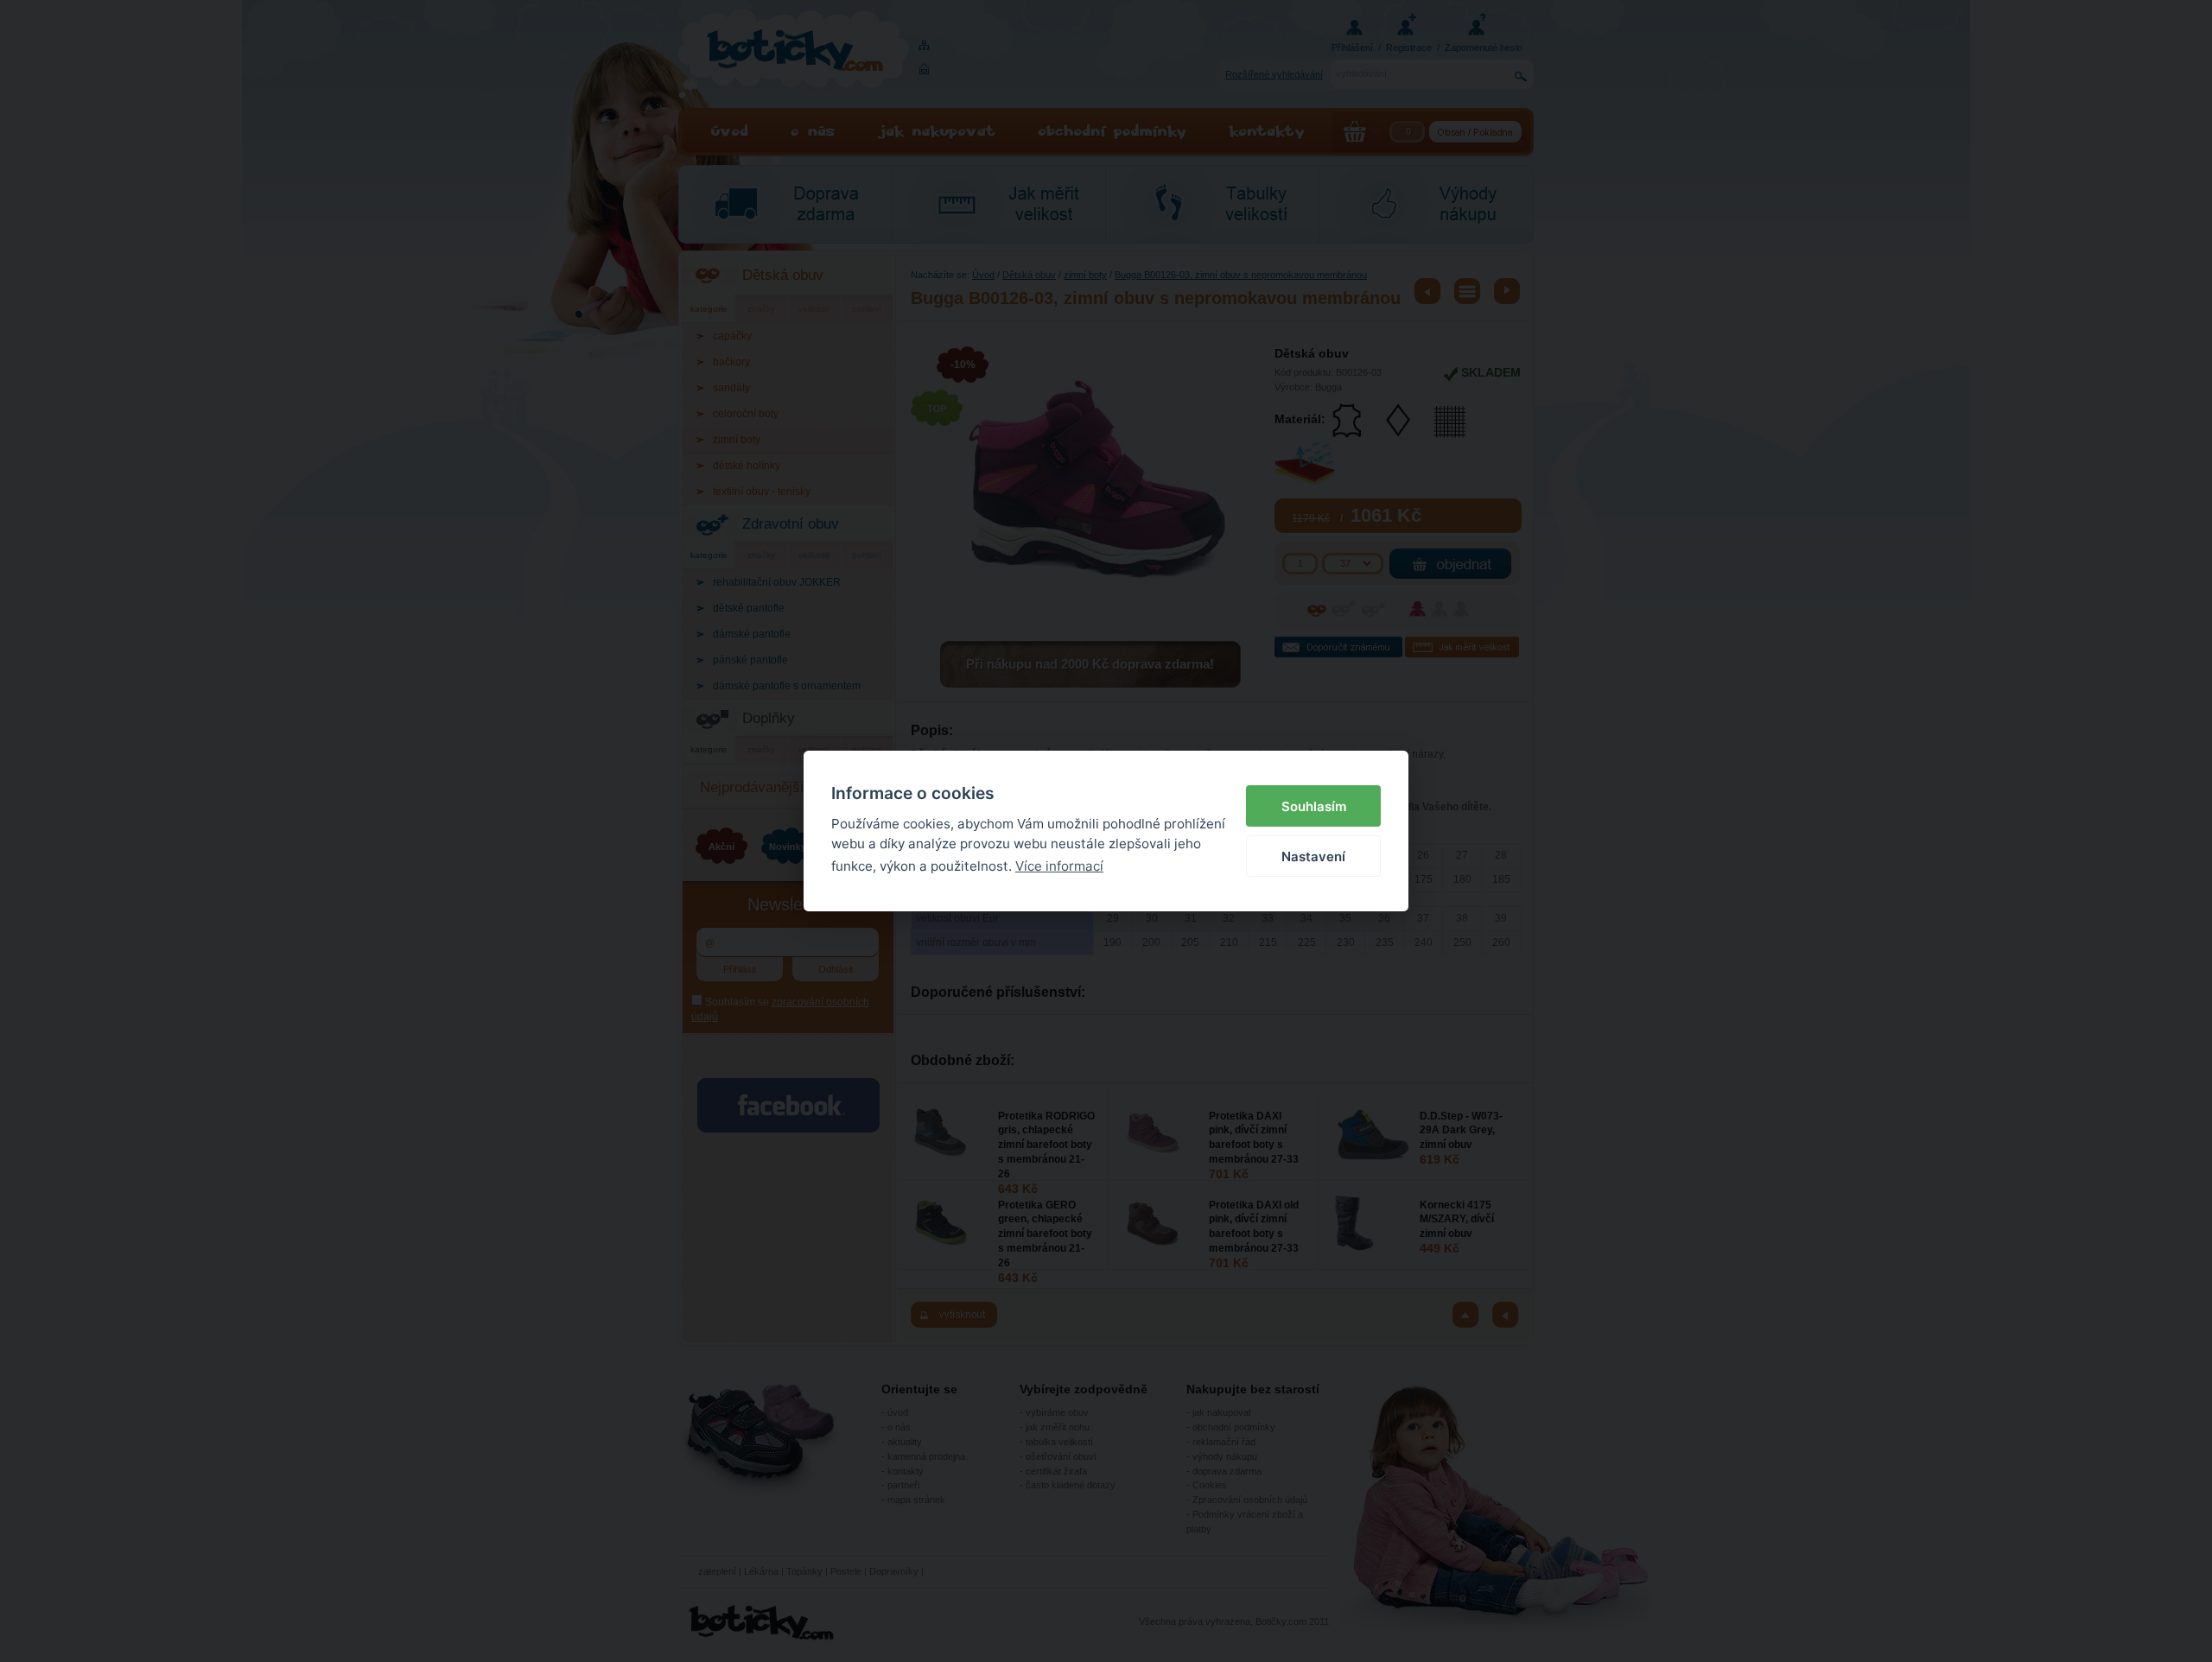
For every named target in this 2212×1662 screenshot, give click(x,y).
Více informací (1059, 866)
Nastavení (1313, 856)
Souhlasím (1314, 806)
